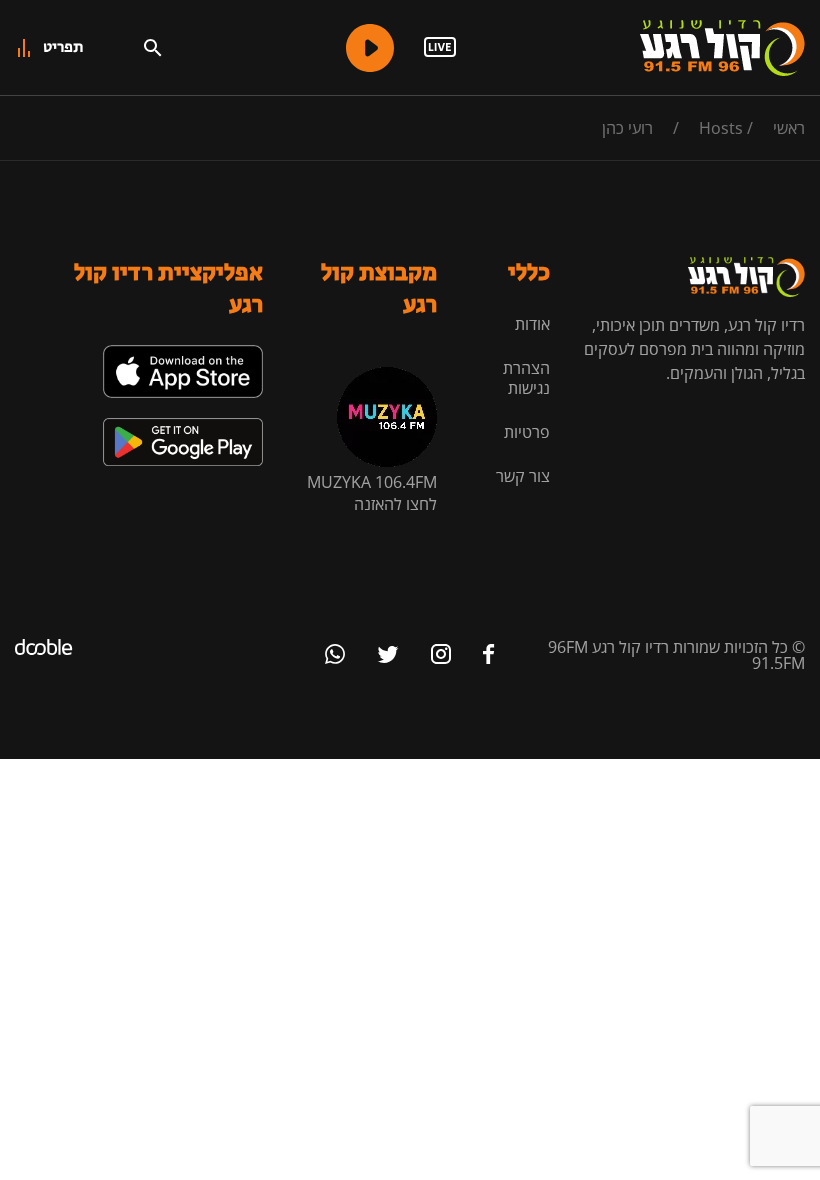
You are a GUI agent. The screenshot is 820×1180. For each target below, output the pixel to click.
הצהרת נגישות (526, 378)
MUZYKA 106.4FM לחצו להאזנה (372, 493)
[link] (183, 353)
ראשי (789, 128)
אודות (532, 324)
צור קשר (523, 476)
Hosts (721, 128)
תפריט (63, 47)
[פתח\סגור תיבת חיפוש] (153, 48)
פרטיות (527, 432)
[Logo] (722, 48)
